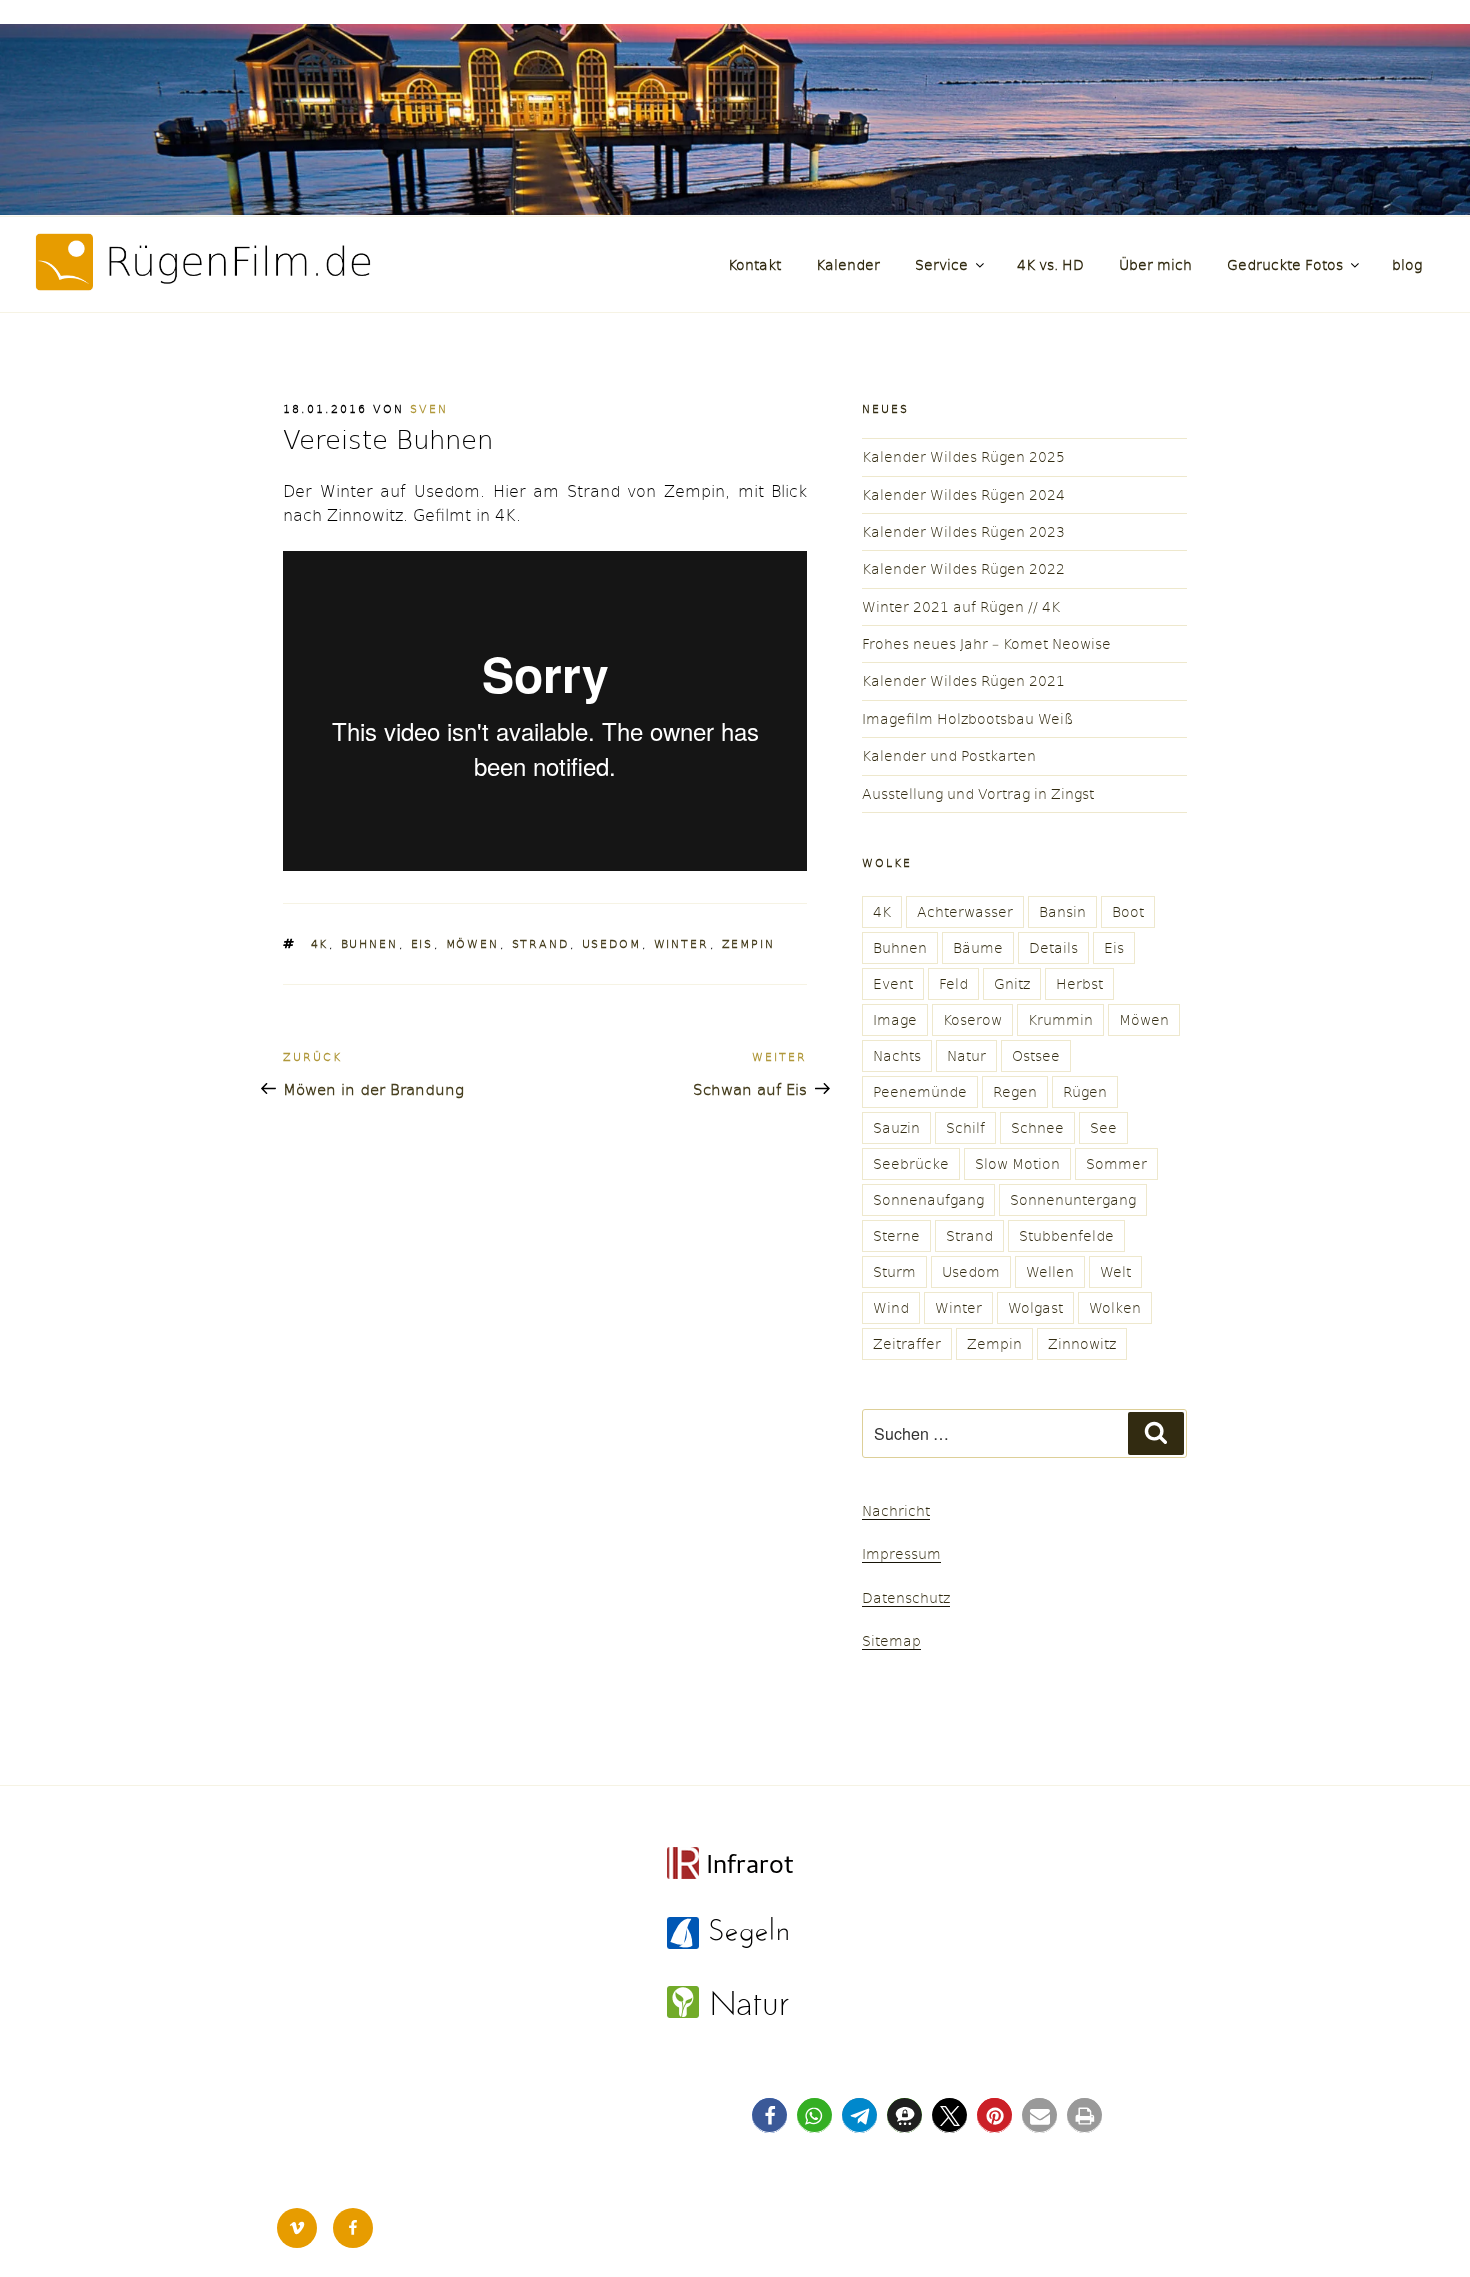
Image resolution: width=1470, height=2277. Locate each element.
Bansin (1062, 911)
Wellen (1050, 1271)
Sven (429, 408)
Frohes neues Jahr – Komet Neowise (986, 643)
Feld (953, 983)
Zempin (749, 943)
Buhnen (370, 943)
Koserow (972, 1019)
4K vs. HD (1050, 264)
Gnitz (1012, 983)
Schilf (965, 1127)
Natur (966, 1055)
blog (1407, 264)
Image (895, 1019)
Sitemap (891, 1640)
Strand (541, 943)
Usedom (612, 943)
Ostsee (1036, 1055)
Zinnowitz (1082, 1343)
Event (893, 983)
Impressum (901, 1553)
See (1103, 1127)
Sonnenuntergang (1073, 1199)
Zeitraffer (907, 1343)
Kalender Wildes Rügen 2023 (963, 531)
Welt (1115, 1271)
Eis (422, 943)
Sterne (896, 1235)
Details (1053, 947)
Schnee (1037, 1127)
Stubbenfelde (1066, 1235)
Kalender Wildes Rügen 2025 (963, 456)
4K (320, 943)
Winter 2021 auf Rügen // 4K (961, 606)
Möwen (473, 943)
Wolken (1115, 1307)
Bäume (978, 947)
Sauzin (896, 1127)
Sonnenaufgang (928, 1199)
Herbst (1079, 983)
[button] (769, 2115)
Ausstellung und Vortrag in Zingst (978, 793)
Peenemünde (920, 1091)
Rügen (1085, 1091)
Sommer (1116, 1163)
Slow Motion (1017, 1163)
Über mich (1155, 264)
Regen (1015, 1091)
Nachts (897, 1055)
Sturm (894, 1271)
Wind (891, 1307)
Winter (682, 943)
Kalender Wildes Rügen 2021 (963, 680)
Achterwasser (965, 911)
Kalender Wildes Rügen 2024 (963, 494)
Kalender (848, 264)
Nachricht (896, 1510)
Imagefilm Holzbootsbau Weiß (967, 718)
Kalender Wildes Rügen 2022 (963, 568)
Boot (1128, 911)
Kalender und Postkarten (949, 755)
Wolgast (1035, 1307)
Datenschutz (906, 1597)
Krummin (1060, 1019)
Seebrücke (911, 1163)
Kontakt (754, 264)
